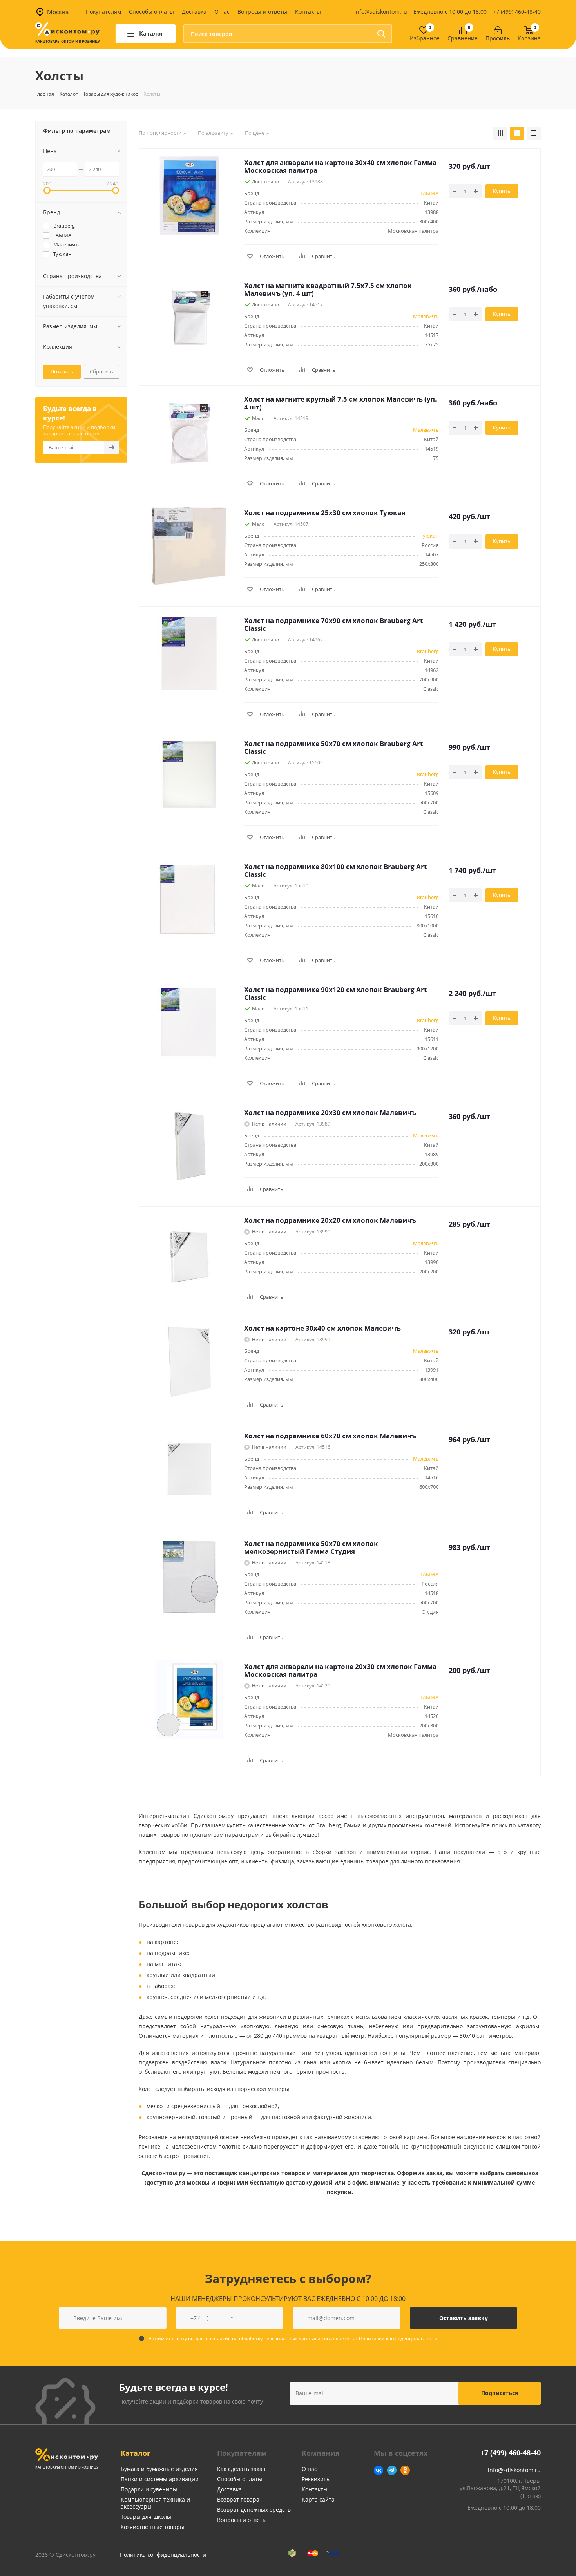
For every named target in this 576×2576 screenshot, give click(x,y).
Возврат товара (238, 2499)
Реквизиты (316, 2479)
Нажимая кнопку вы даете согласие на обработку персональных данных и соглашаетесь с (293, 2338)
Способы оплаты (151, 12)
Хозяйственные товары (152, 2527)
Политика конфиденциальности (163, 2555)
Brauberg (428, 651)
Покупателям (103, 12)
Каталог (136, 2453)
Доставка (194, 12)
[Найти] (381, 34)
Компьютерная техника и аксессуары (155, 2503)
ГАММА (429, 193)
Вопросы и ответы (262, 12)
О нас (222, 12)
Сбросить (101, 371)
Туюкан (429, 536)
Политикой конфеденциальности (398, 2338)
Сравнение (463, 39)
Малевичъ (426, 316)
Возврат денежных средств (254, 2510)
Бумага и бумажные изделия (159, 2469)
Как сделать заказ (241, 2469)
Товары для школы (146, 2517)
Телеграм (392, 2470)
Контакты (308, 12)
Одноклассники (405, 2470)
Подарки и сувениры (149, 2489)
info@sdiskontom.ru (381, 12)
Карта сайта (318, 2499)
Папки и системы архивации (160, 2479)
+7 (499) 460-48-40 (517, 12)
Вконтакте (379, 2470)
